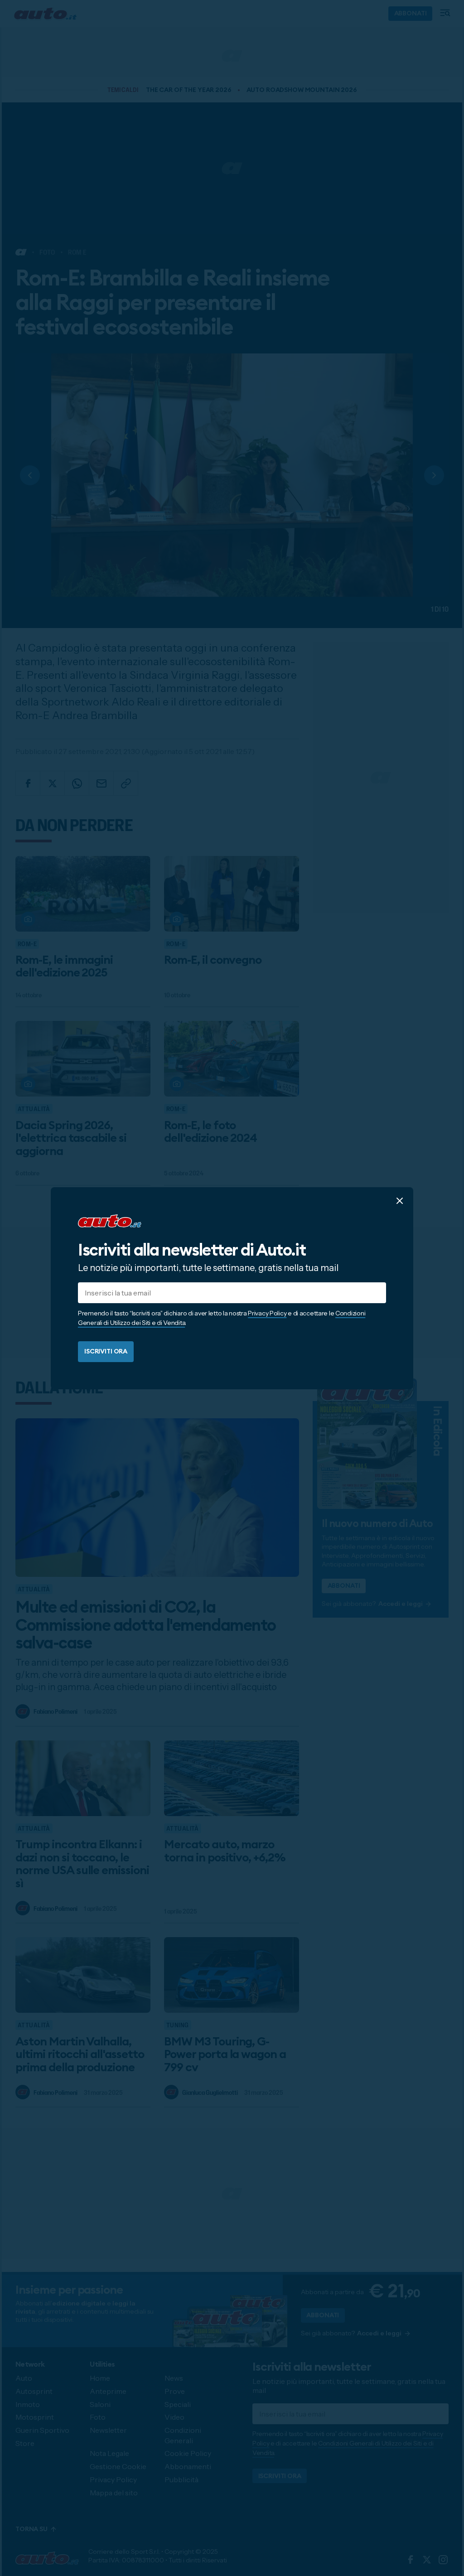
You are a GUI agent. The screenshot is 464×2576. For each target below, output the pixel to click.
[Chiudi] (400, 1200)
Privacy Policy (267, 1313)
